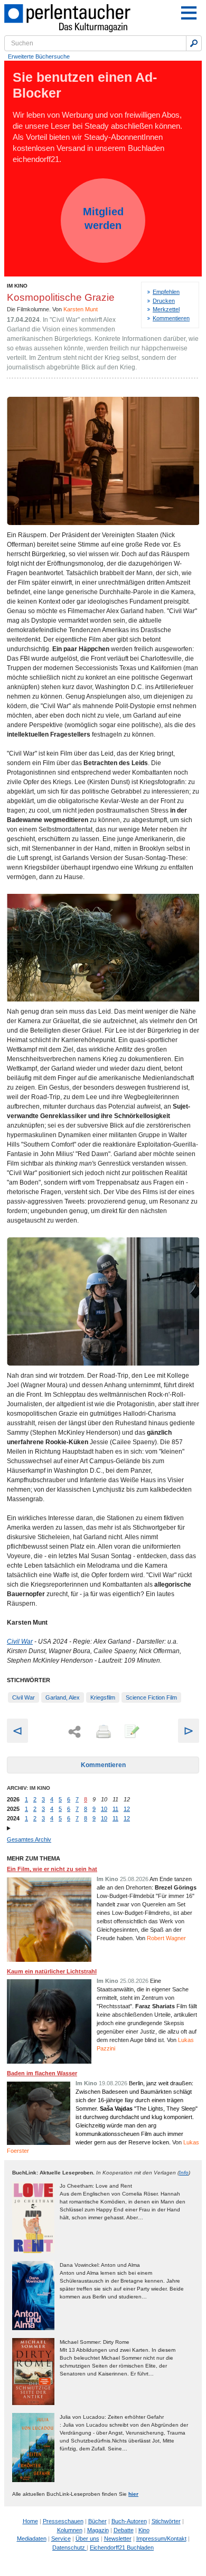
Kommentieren (171, 318)
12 (127, 1809)
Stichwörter (166, 2521)
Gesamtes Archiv (29, 1839)
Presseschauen (63, 2521)
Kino (144, 2530)
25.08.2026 (134, 1879)
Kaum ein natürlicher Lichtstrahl (52, 1971)
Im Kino (17, 286)
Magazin (98, 2530)
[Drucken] (102, 1732)
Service (61, 2539)
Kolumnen (70, 2530)
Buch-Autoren (129, 2521)
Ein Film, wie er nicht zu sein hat (52, 1869)
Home (30, 2521)
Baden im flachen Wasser (42, 2073)
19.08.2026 (113, 2083)
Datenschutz (69, 2548)
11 (115, 1809)
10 (104, 1809)
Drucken (164, 301)
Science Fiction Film (151, 1697)
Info (184, 2173)
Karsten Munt (81, 309)
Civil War (20, 1642)
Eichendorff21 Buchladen (122, 2548)
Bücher (97, 2521)
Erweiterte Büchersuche (39, 56)
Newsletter (118, 2539)
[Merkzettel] (131, 1732)
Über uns (87, 2539)
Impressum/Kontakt (161, 2539)
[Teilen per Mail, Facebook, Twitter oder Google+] (74, 1732)
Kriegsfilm (103, 1697)
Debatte (124, 2530)
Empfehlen (166, 292)
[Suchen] (194, 43)
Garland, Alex (63, 1697)
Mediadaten (32, 2539)
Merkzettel (166, 309)
